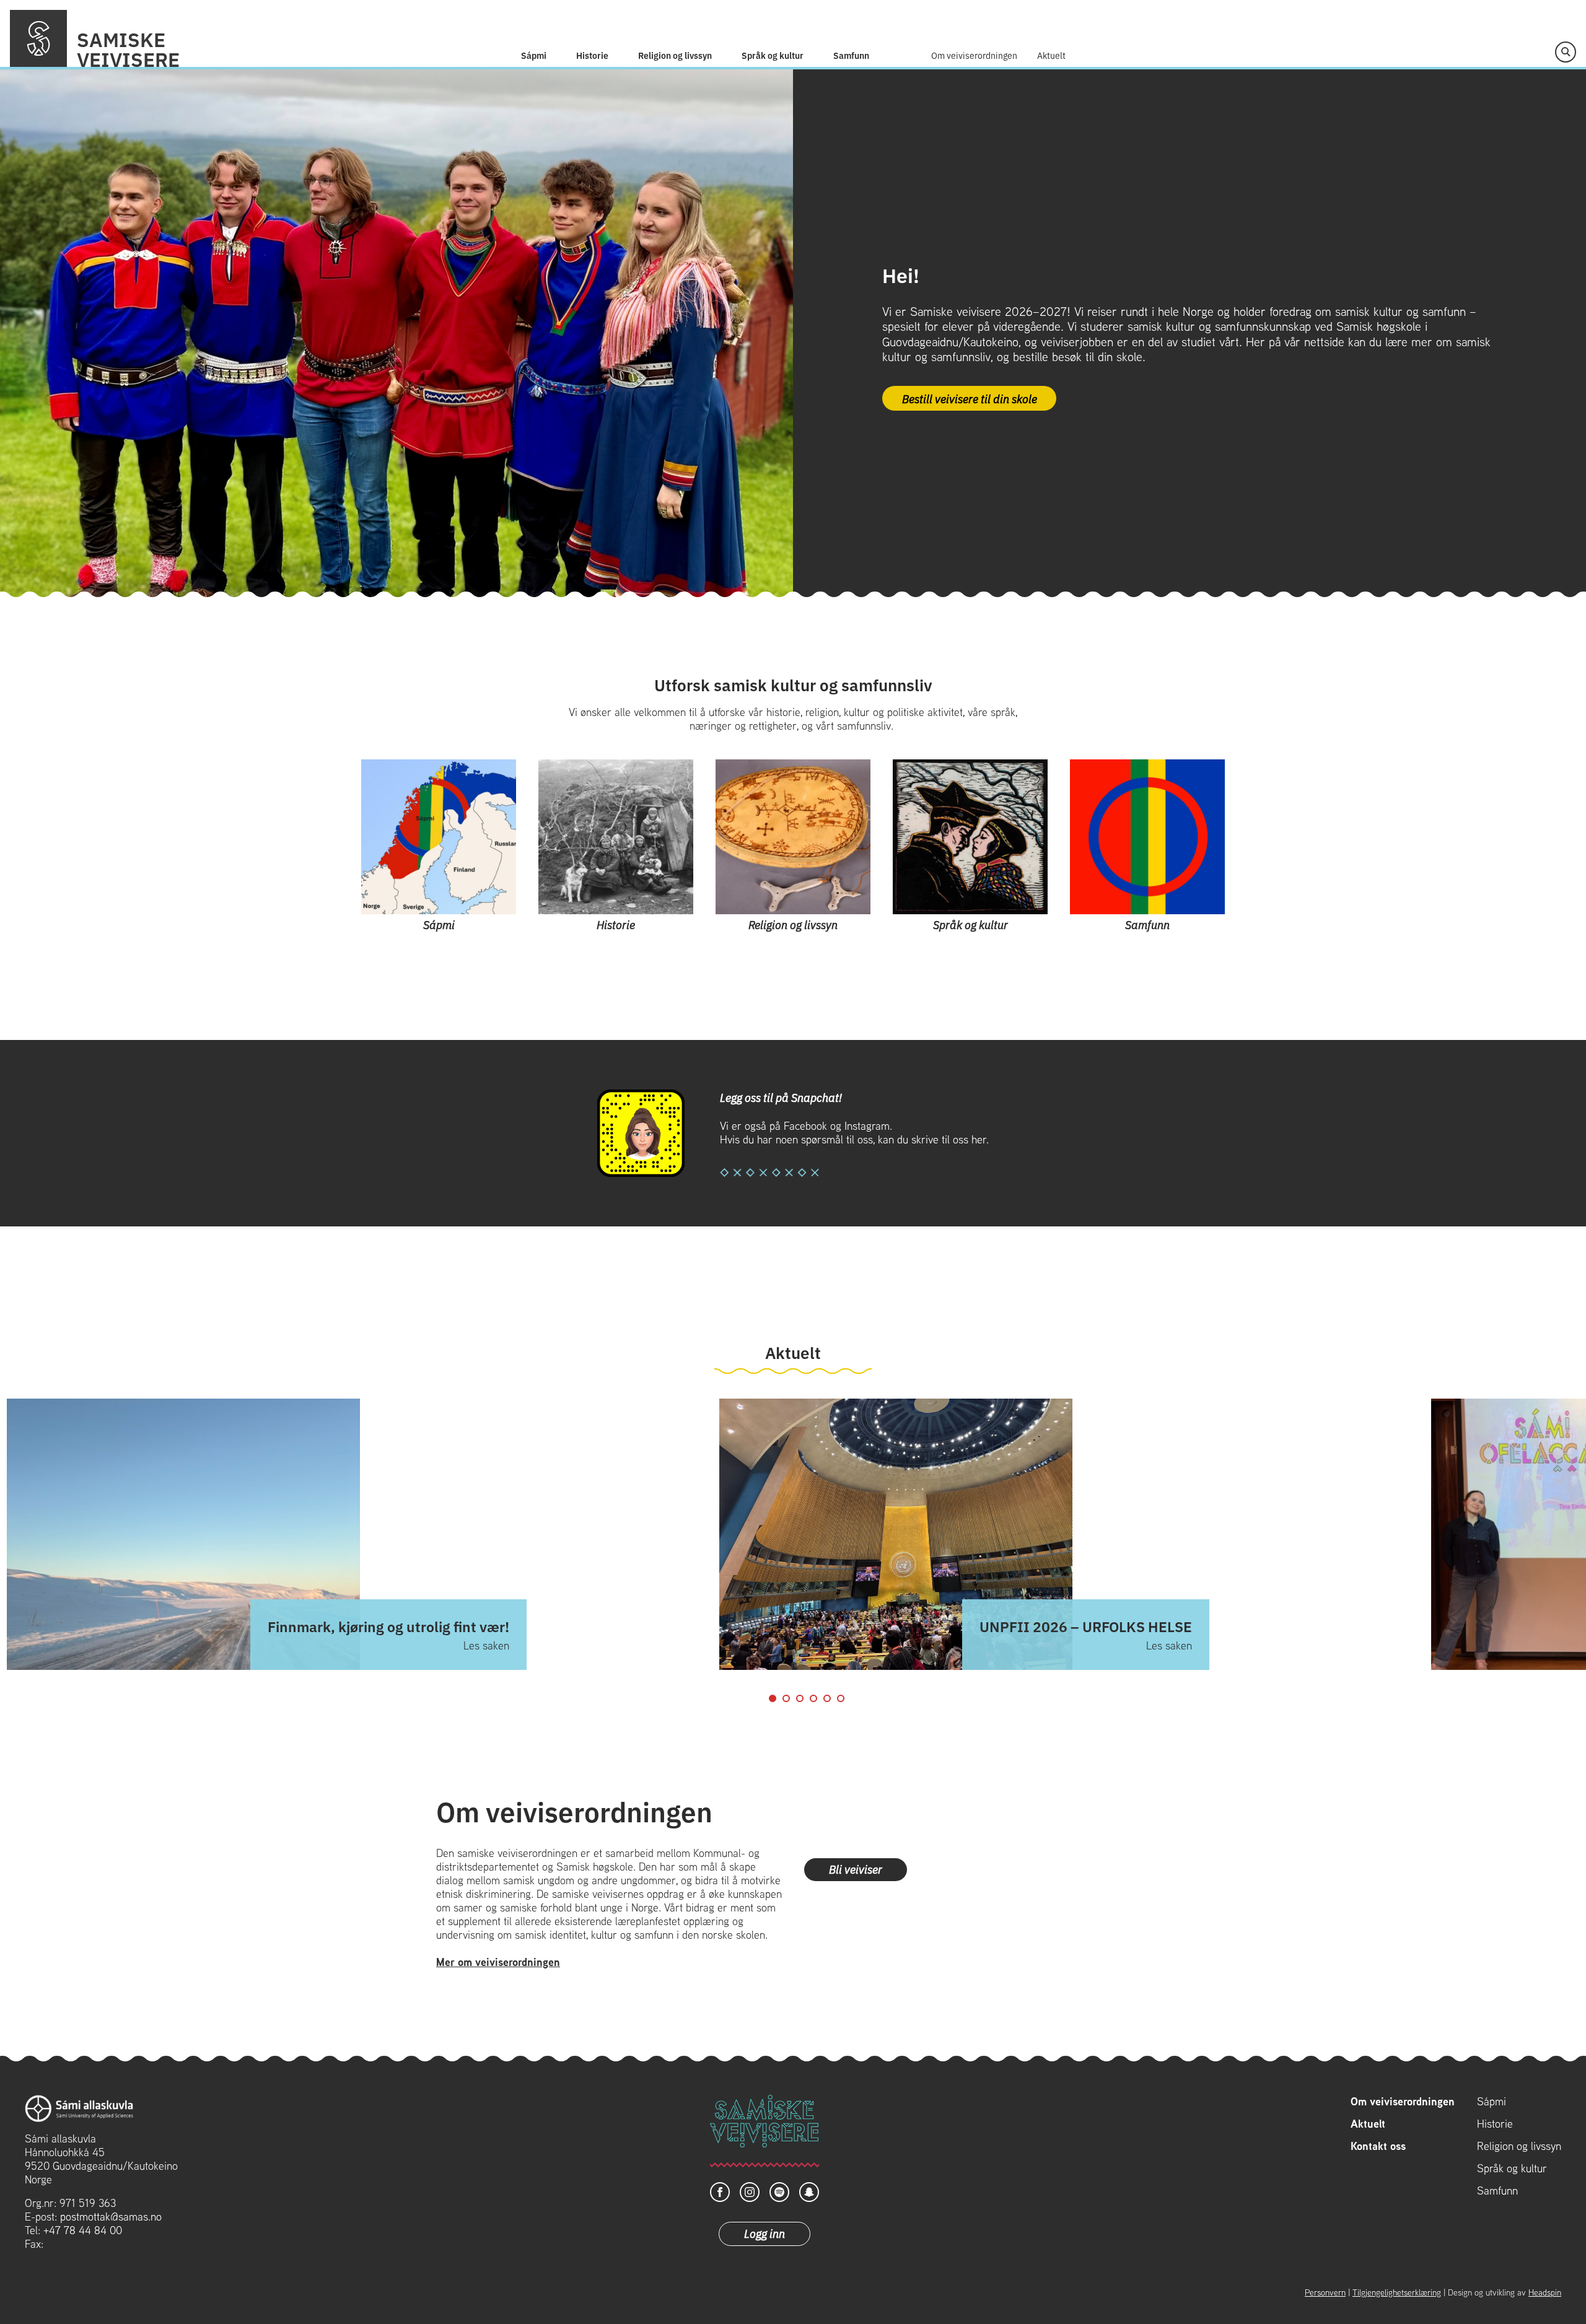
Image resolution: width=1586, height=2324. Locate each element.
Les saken (486, 1646)
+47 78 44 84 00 (83, 2230)
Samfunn (851, 55)
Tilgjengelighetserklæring (1397, 2292)
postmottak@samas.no (111, 2217)
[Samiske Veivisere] (38, 38)
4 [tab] (813, 1698)
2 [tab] (786, 1698)
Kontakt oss (1378, 2146)
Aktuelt (1051, 55)
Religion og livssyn (675, 55)
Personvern (1325, 2292)
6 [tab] (841, 1698)
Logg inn (765, 2233)
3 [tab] (800, 1698)
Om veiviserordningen (974, 55)
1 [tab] (773, 1698)
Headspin (1545, 2292)
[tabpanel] (1062, 1535)
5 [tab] (827, 1698)
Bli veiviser (856, 1869)
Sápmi (534, 55)
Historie (592, 55)
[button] (1566, 52)
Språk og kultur (773, 55)
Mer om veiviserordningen (498, 1962)
